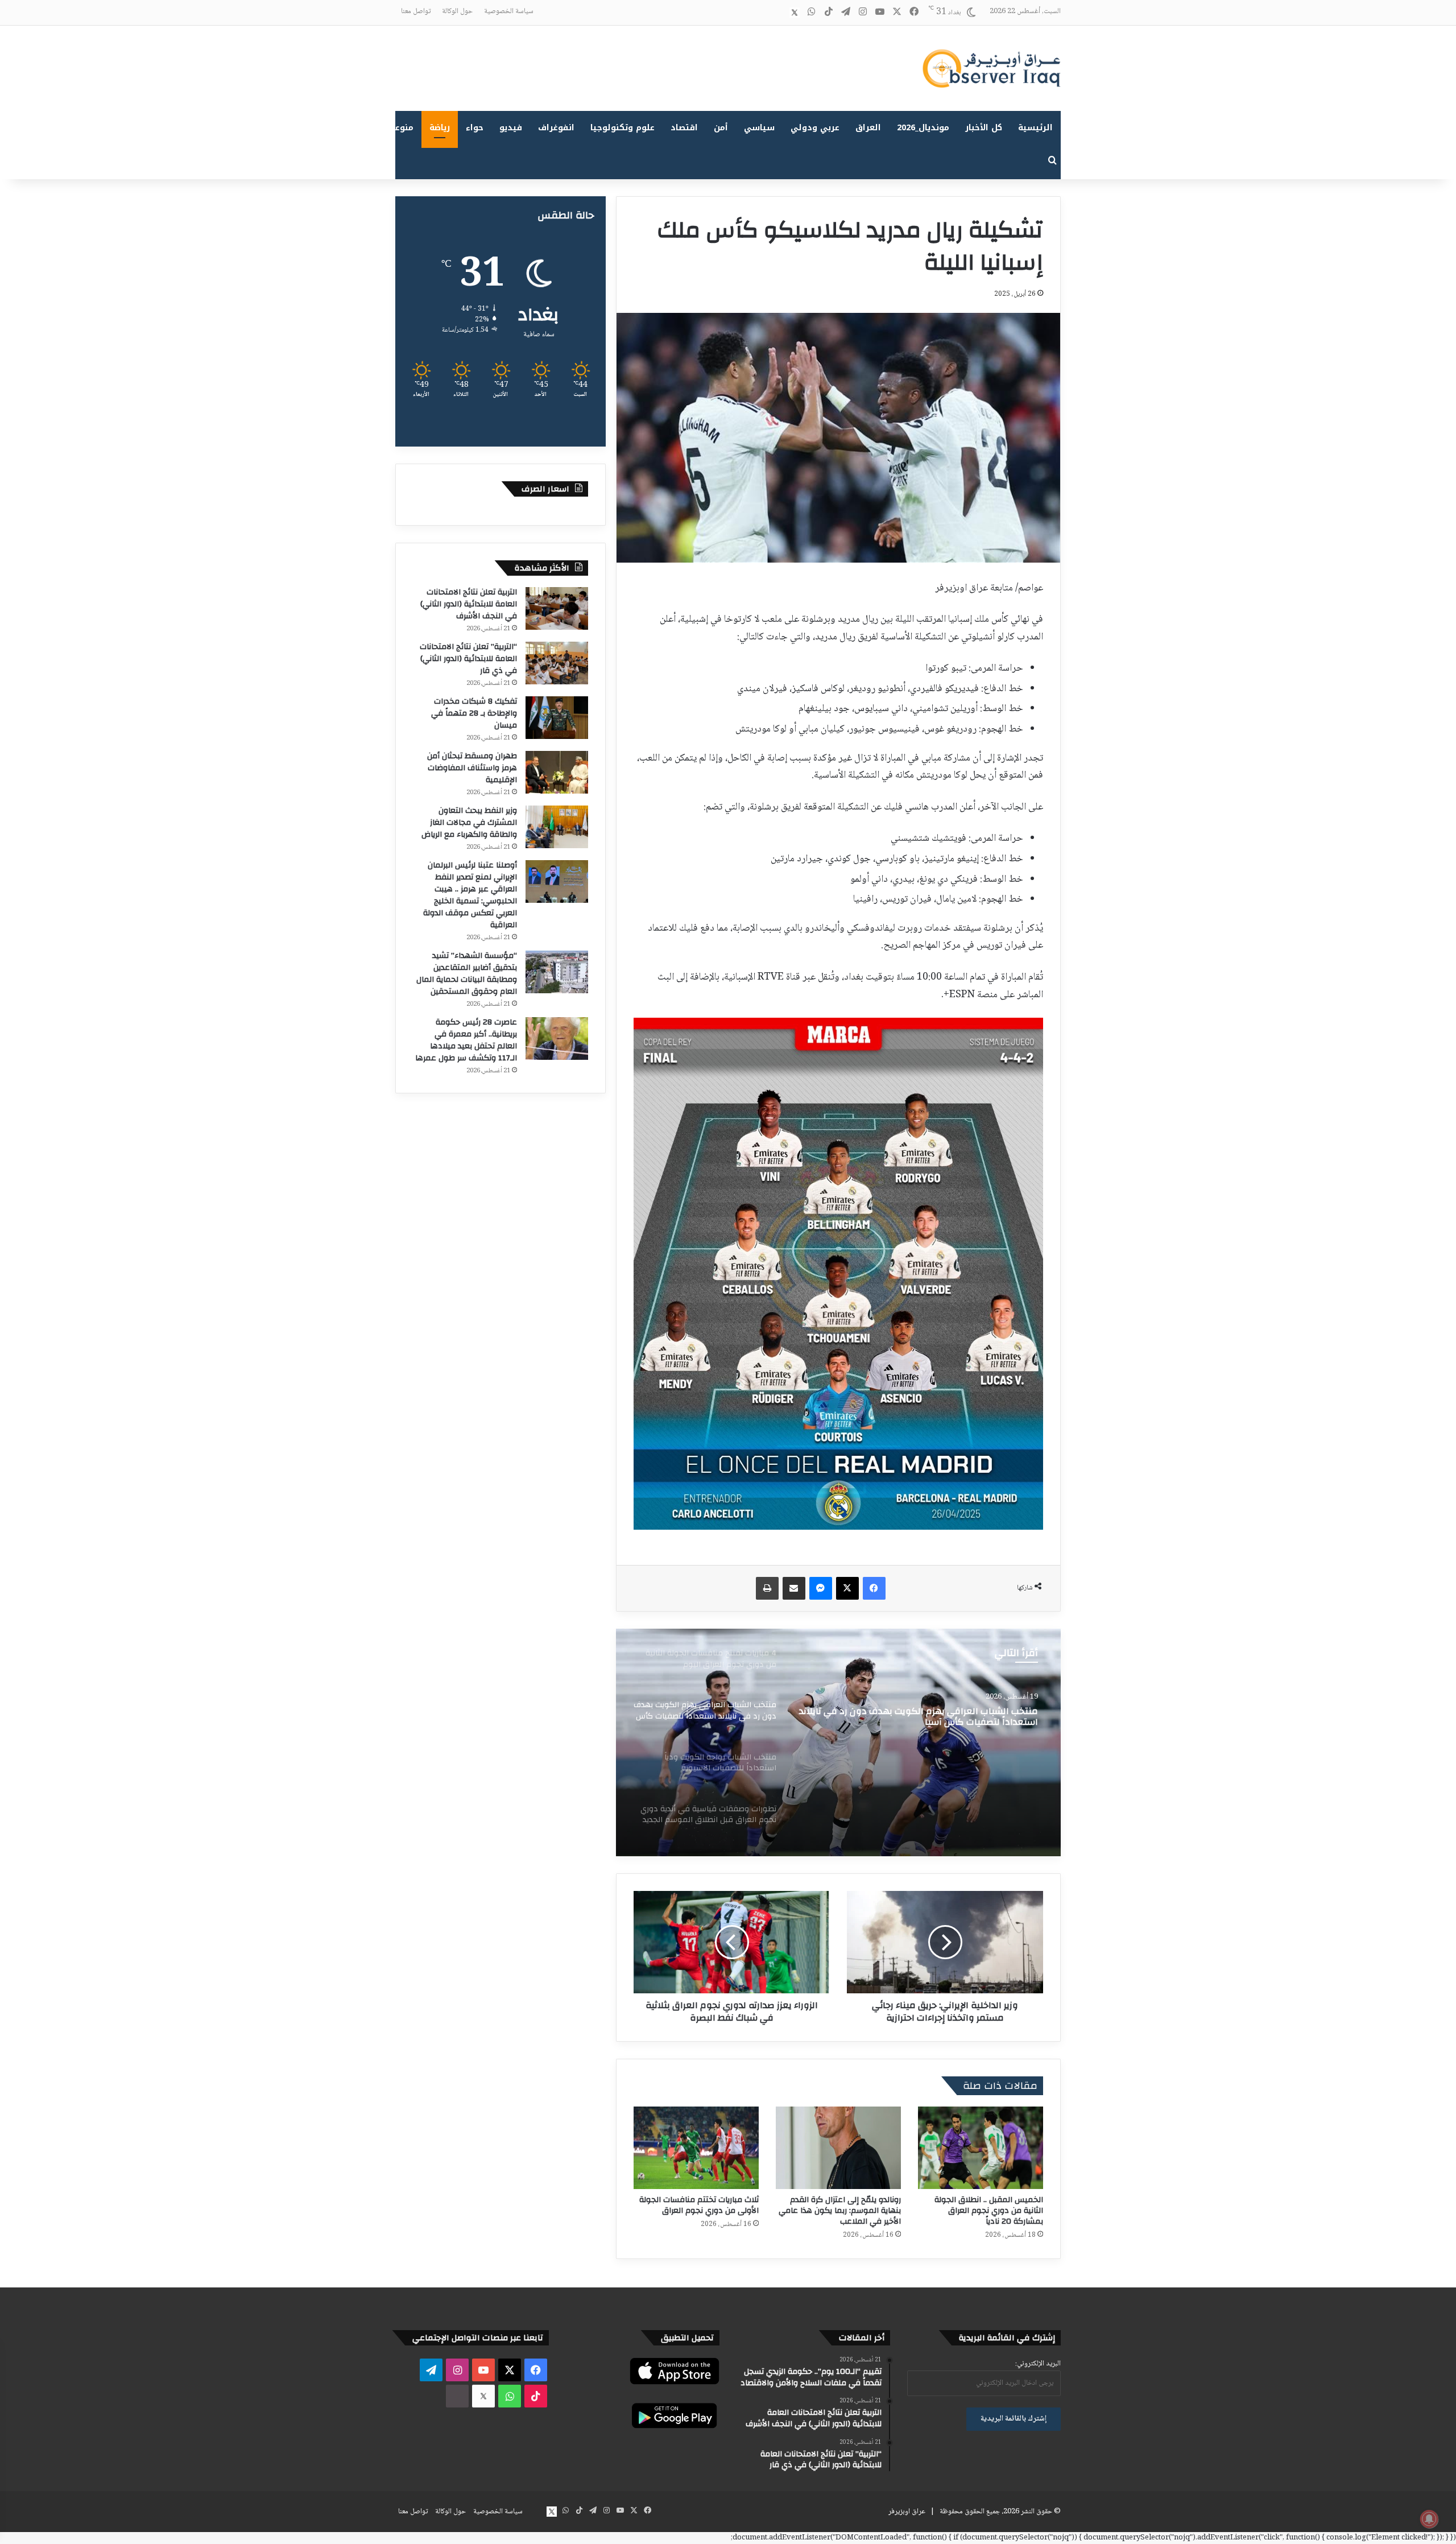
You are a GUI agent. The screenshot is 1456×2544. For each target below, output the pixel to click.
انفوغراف (556, 128)
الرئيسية (1035, 128)
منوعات (400, 128)
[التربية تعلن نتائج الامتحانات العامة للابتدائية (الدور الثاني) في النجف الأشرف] (557, 608)
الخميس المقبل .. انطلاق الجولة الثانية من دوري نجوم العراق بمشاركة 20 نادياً (989, 2211)
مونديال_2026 (923, 128)
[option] (838, 1742)
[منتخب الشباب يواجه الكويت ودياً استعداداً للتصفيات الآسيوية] (838, 1742)
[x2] (795, 13)
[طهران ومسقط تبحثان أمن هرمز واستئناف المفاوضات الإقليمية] (557, 772)
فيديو (511, 128)
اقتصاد (684, 128)
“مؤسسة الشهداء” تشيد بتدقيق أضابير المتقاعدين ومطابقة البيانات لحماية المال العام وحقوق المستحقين (467, 974)
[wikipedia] (777, 13)
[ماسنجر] (821, 1588)
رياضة (440, 128)
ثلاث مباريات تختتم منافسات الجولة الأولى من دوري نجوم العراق (699, 2205)
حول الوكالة (457, 11)
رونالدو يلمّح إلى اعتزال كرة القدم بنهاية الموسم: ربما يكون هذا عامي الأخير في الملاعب (840, 2211)
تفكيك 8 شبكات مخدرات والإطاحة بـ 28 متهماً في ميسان (474, 713)
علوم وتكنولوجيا (622, 128)
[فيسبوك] (874, 1588)
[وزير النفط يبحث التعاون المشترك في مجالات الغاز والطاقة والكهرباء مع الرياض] (557, 827)
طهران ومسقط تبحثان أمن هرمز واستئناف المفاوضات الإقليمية (472, 768)
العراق (868, 128)
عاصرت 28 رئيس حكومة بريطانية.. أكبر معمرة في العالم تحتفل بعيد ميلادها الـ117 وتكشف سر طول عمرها (466, 1040)
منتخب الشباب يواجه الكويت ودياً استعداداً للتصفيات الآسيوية (933, 1717)
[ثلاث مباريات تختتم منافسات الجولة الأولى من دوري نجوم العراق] (696, 2148)
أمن (721, 128)
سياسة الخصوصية (509, 11)
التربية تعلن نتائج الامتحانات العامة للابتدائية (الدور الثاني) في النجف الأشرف (469, 604)
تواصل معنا (416, 11)
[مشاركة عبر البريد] (794, 1588)
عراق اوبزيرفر (907, 2512)
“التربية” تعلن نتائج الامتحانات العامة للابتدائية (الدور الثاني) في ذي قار (468, 659)
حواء (475, 128)
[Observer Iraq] (991, 68)
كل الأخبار (984, 128)
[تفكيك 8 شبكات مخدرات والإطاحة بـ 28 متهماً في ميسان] (557, 718)
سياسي (759, 128)
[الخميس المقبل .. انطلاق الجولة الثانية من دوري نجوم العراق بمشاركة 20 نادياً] (981, 2148)
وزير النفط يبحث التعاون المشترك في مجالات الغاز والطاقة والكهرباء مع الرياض (469, 823)
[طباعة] (767, 1588)
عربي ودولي (815, 128)
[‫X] (847, 1588)
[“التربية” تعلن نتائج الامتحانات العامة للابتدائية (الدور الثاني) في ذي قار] (557, 663)
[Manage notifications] (1429, 2519)
